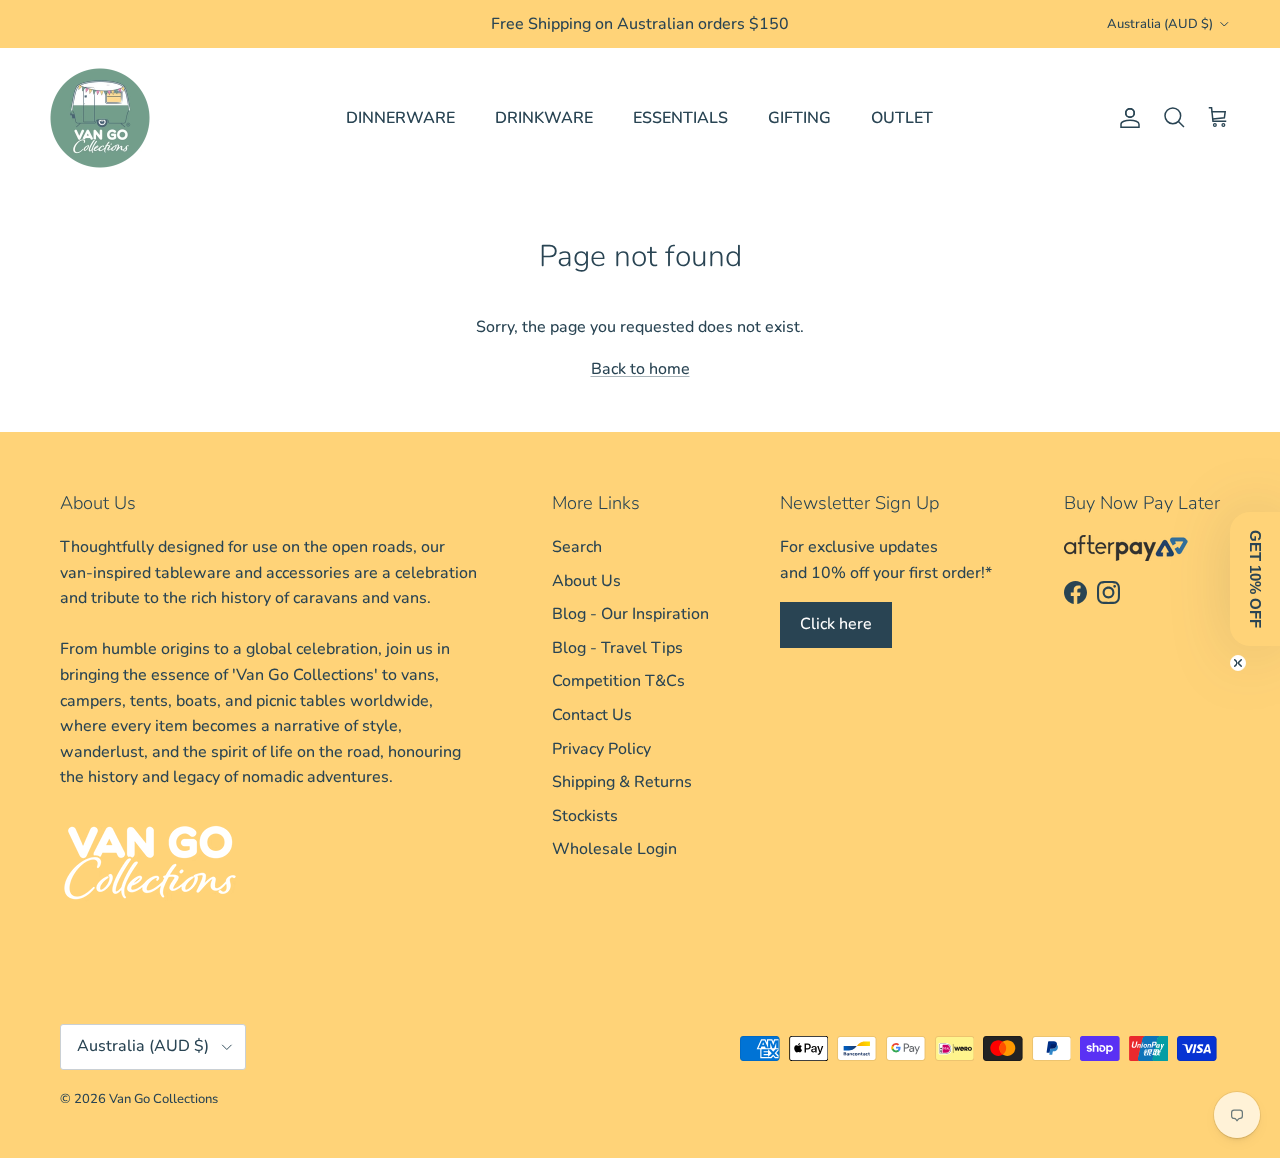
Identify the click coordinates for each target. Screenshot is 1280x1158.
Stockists (585, 816)
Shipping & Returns (622, 782)
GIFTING (799, 118)
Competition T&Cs (618, 681)
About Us (586, 581)
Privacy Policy (601, 749)
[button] (1255, 579)
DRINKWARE (544, 118)
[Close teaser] (1238, 663)
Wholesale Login (614, 849)
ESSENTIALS (680, 118)
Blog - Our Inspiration (630, 614)
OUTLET (902, 118)
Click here (836, 624)
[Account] (1126, 118)
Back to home (640, 369)
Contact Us (592, 715)
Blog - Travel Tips (617, 648)
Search (577, 547)
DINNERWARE (400, 118)
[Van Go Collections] (100, 118)
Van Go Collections (163, 1099)
